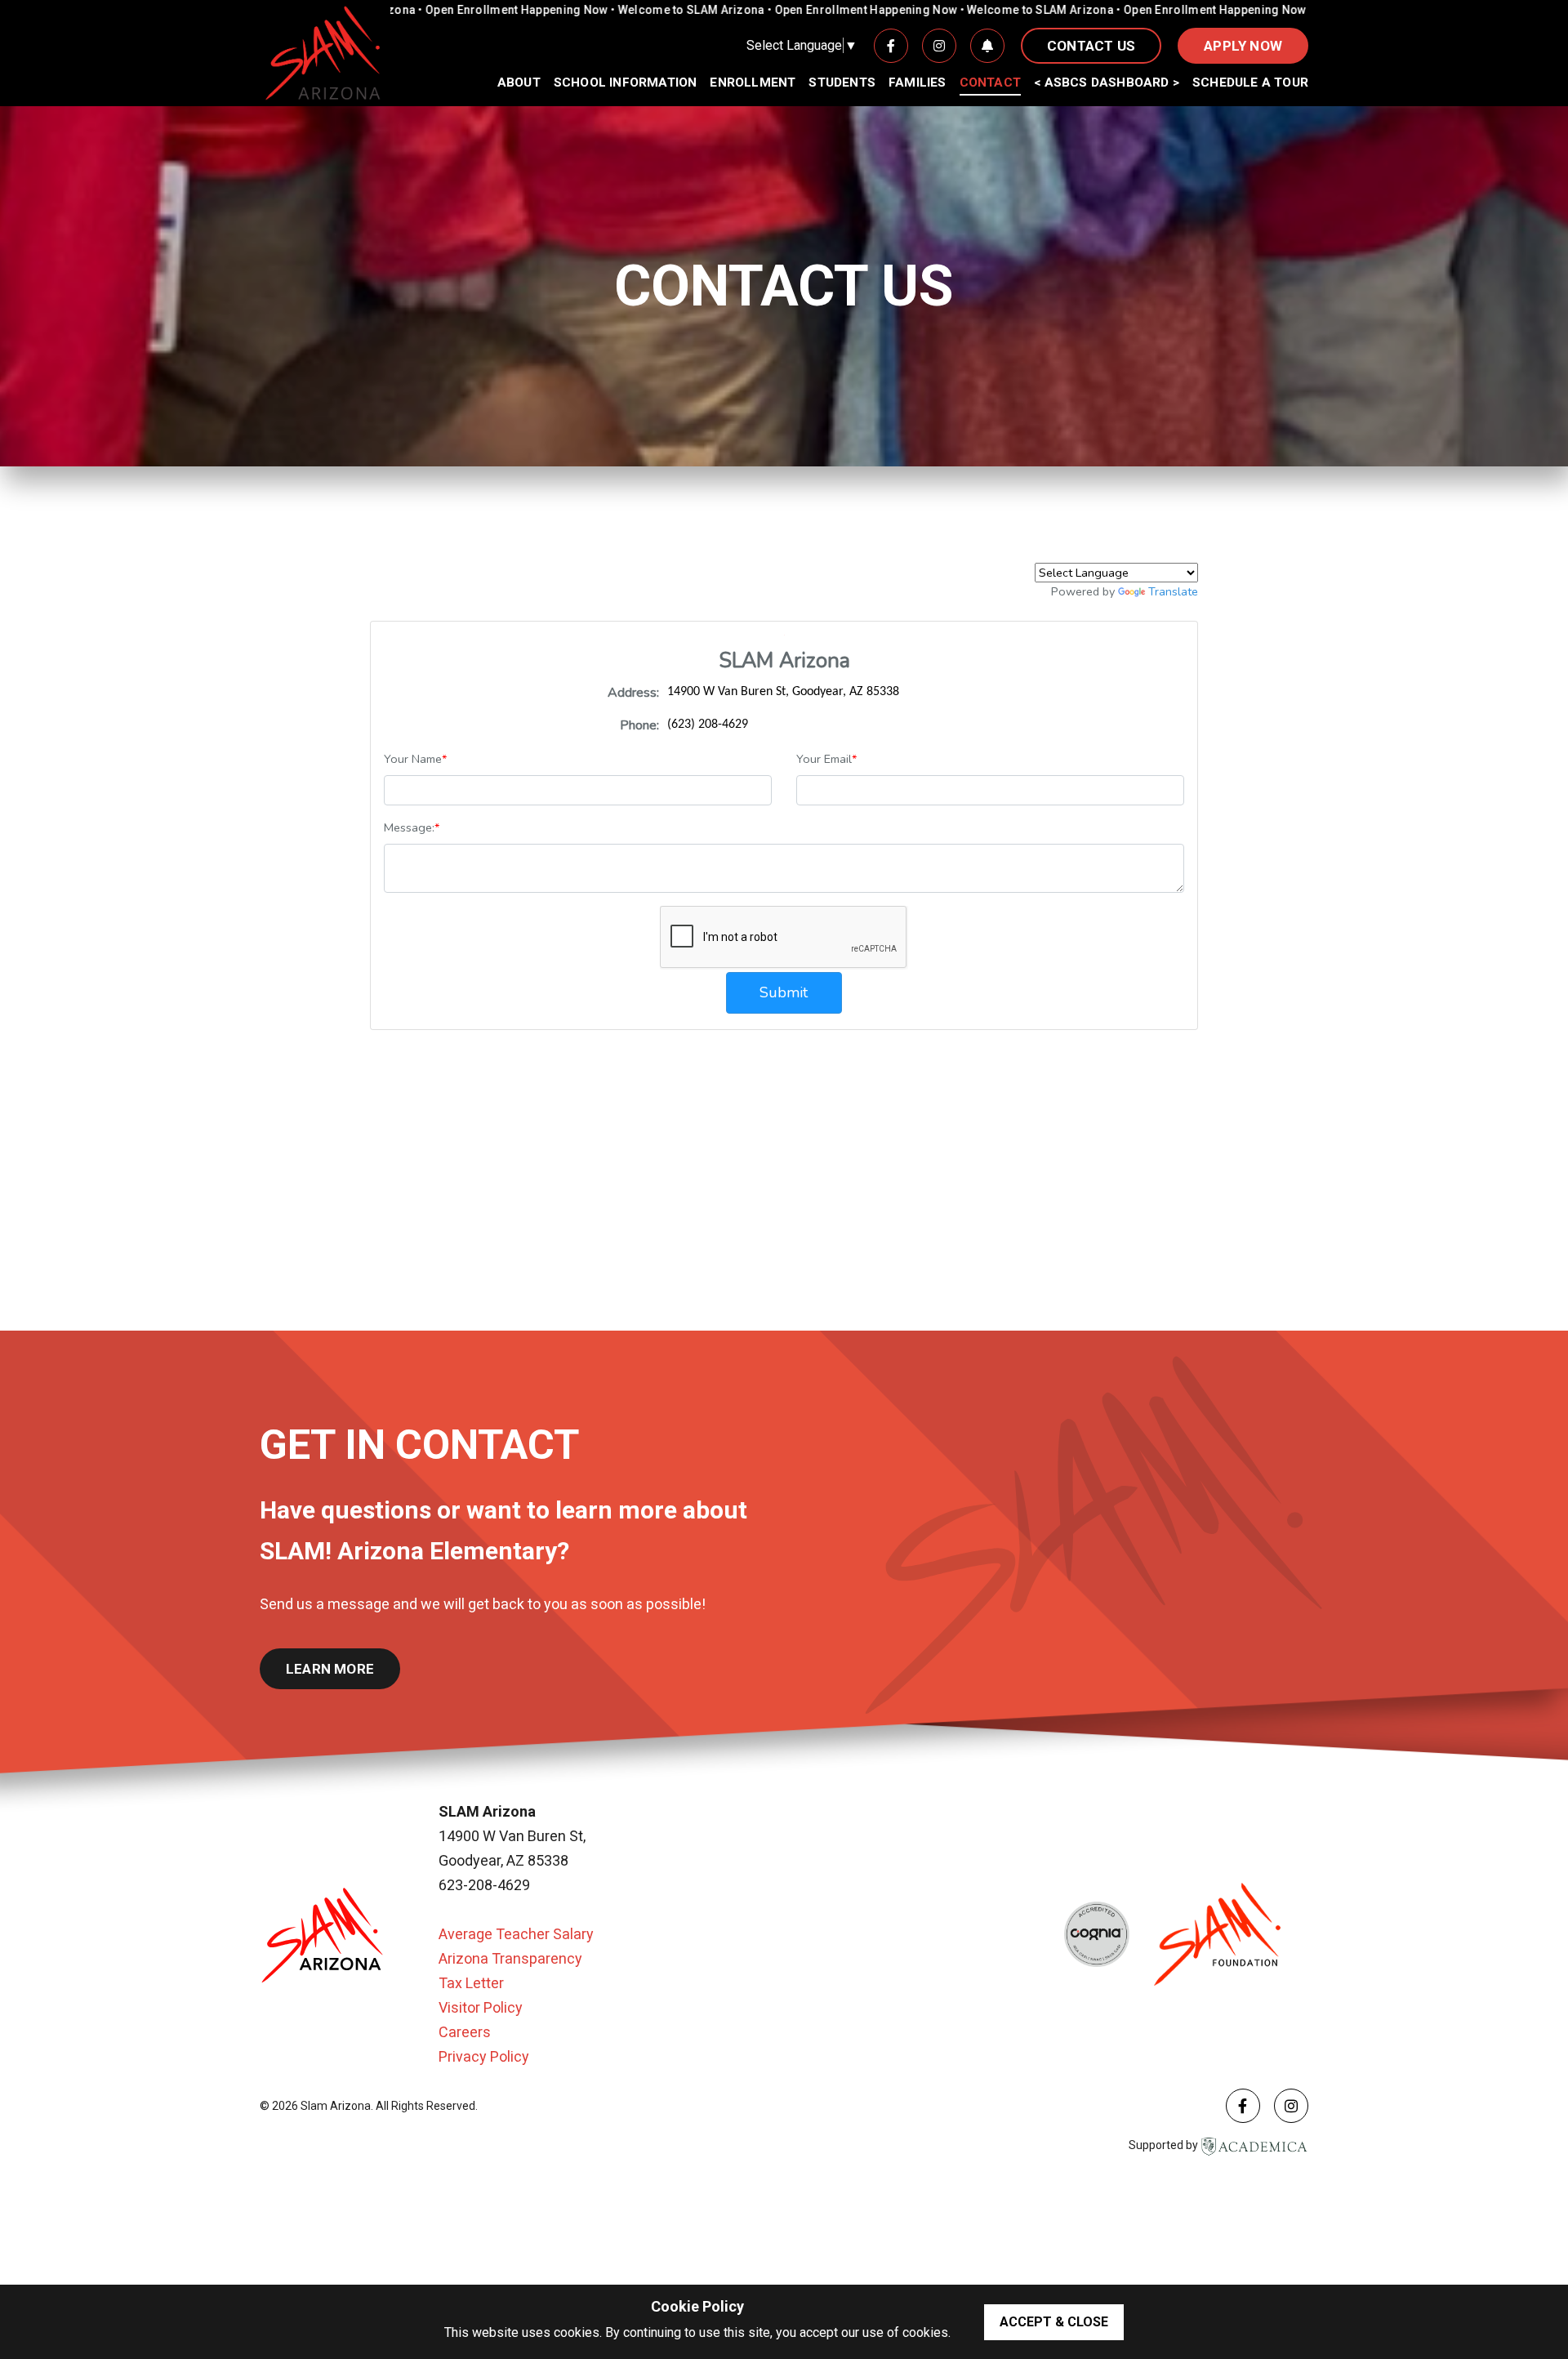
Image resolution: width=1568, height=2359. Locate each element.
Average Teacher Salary (516, 1934)
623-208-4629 (484, 1885)
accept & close (1054, 2322)
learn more (330, 1669)
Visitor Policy (481, 2007)
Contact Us (1091, 46)
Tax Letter (471, 1983)
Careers (465, 2032)
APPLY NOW (1243, 46)
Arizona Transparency (510, 1958)
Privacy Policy (484, 2056)
